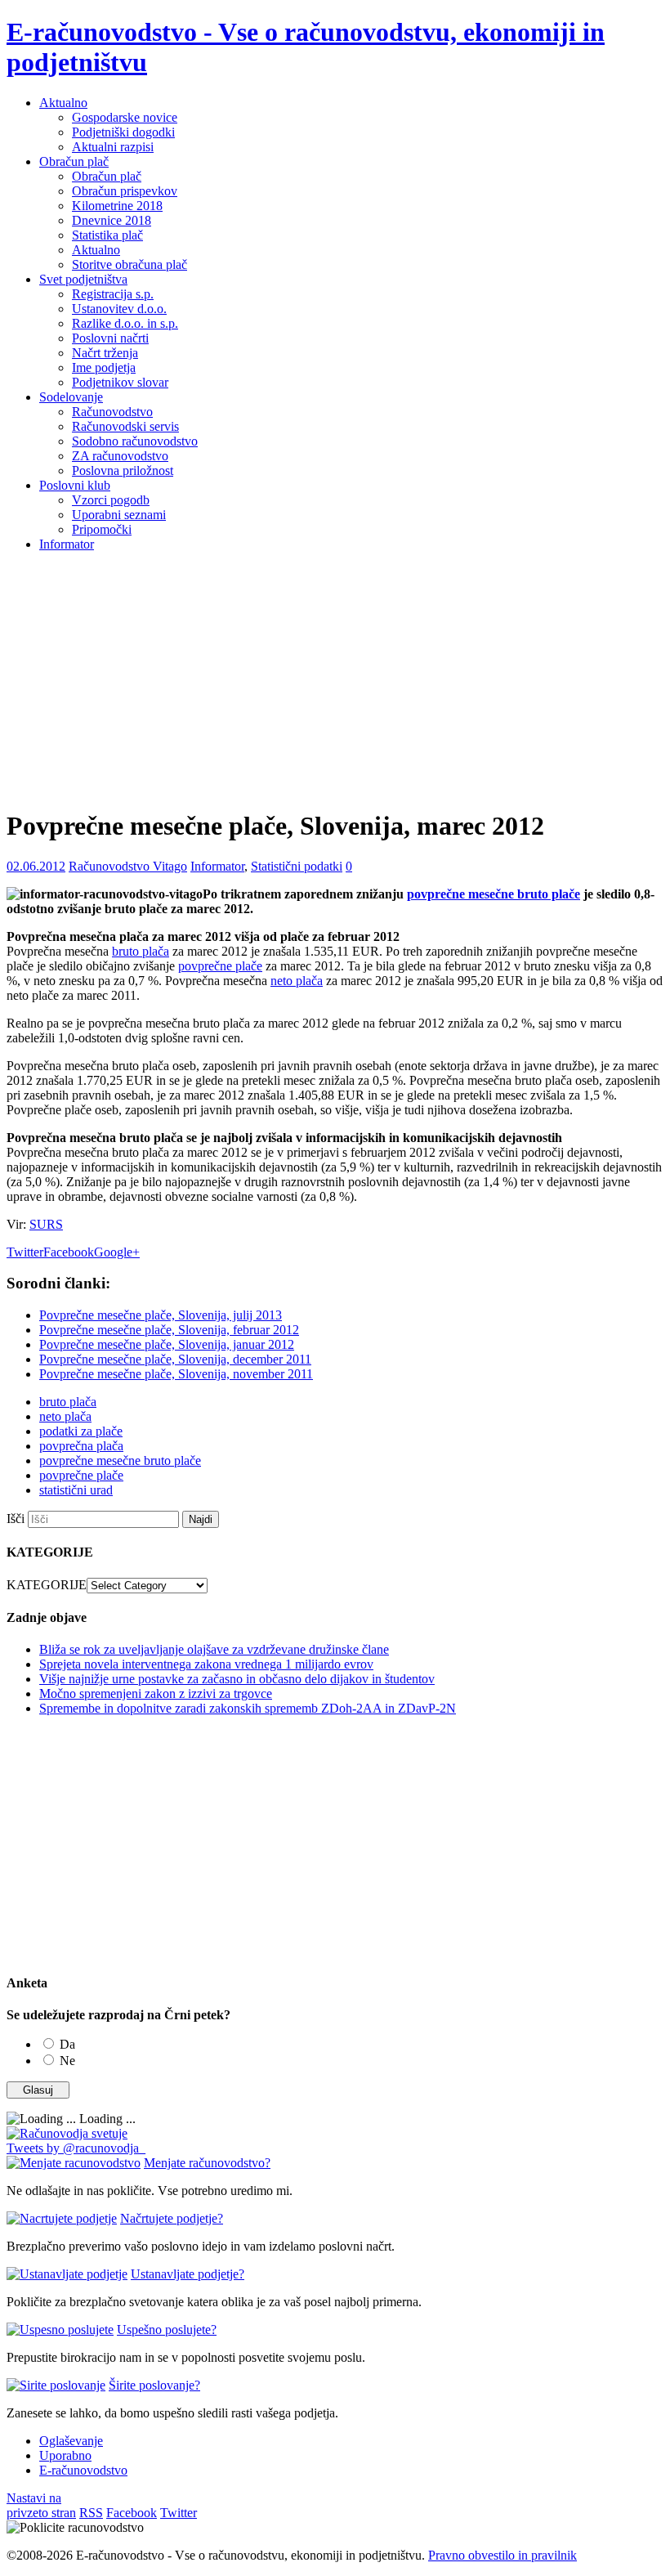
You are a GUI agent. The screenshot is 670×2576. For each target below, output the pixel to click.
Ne (67, 2061)
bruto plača (141, 951)
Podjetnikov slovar (120, 382)
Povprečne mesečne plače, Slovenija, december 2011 (175, 1359)
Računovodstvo (112, 412)
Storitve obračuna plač (130, 264)
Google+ (117, 1252)
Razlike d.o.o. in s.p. (125, 323)
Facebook (69, 1252)
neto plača (297, 981)
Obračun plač (74, 161)
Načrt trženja (105, 353)
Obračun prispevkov (125, 191)
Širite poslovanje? (154, 2385)
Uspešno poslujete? (167, 2330)
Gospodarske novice (125, 117)
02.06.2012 (36, 866)
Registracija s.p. (113, 294)
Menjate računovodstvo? (207, 2163)
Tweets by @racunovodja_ (76, 2148)
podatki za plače (81, 1431)
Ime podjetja (104, 367)
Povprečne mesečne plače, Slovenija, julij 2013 (161, 1315)
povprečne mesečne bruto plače (494, 894)
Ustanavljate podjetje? (188, 2274)
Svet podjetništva (83, 279)
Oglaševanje (71, 2441)
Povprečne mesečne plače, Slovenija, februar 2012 (169, 1330)
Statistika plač (107, 235)
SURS (46, 1224)
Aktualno (63, 103)
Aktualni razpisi (113, 147)
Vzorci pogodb (111, 500)
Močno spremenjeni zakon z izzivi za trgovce (156, 1693)
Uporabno (65, 2455)
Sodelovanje (71, 397)
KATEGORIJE (47, 1585)
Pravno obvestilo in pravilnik (502, 2555)
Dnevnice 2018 (112, 220)
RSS (91, 2513)
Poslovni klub (75, 485)
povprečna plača (81, 1446)
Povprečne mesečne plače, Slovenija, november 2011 (176, 1374)
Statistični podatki (297, 866)
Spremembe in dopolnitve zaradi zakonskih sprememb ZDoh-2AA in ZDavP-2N (248, 1708)
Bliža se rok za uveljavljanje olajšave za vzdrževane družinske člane (214, 1649)
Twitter (25, 1252)
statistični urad (76, 1490)
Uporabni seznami (119, 515)
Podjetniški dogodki (123, 132)
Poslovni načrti (110, 338)
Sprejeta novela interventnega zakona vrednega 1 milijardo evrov (206, 1664)
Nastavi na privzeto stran (41, 2505)
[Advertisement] (335, 679)
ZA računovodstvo (120, 456)
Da (67, 2044)
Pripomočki (102, 529)
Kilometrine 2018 (117, 206)
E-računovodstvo (83, 2470)
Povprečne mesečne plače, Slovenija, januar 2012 (167, 1344)
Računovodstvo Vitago (128, 866)
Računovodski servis (125, 426)
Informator (67, 544)
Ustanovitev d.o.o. (119, 309)
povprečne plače (220, 966)
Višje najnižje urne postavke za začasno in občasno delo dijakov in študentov (237, 1679)
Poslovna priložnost (123, 470)
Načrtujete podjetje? (172, 2218)
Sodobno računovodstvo (135, 441)
